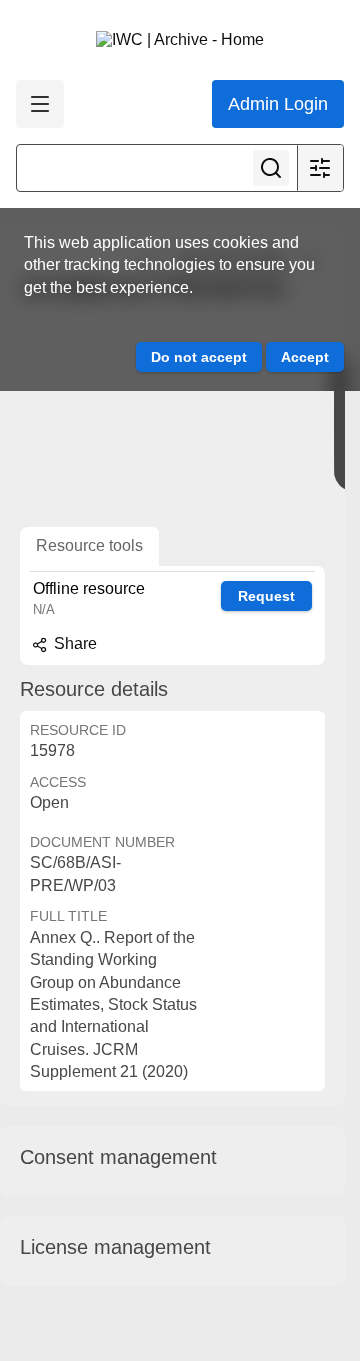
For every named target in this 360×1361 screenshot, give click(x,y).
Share (73, 643)
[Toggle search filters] (320, 168)
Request (266, 596)
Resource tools (89, 545)
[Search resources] (271, 168)
